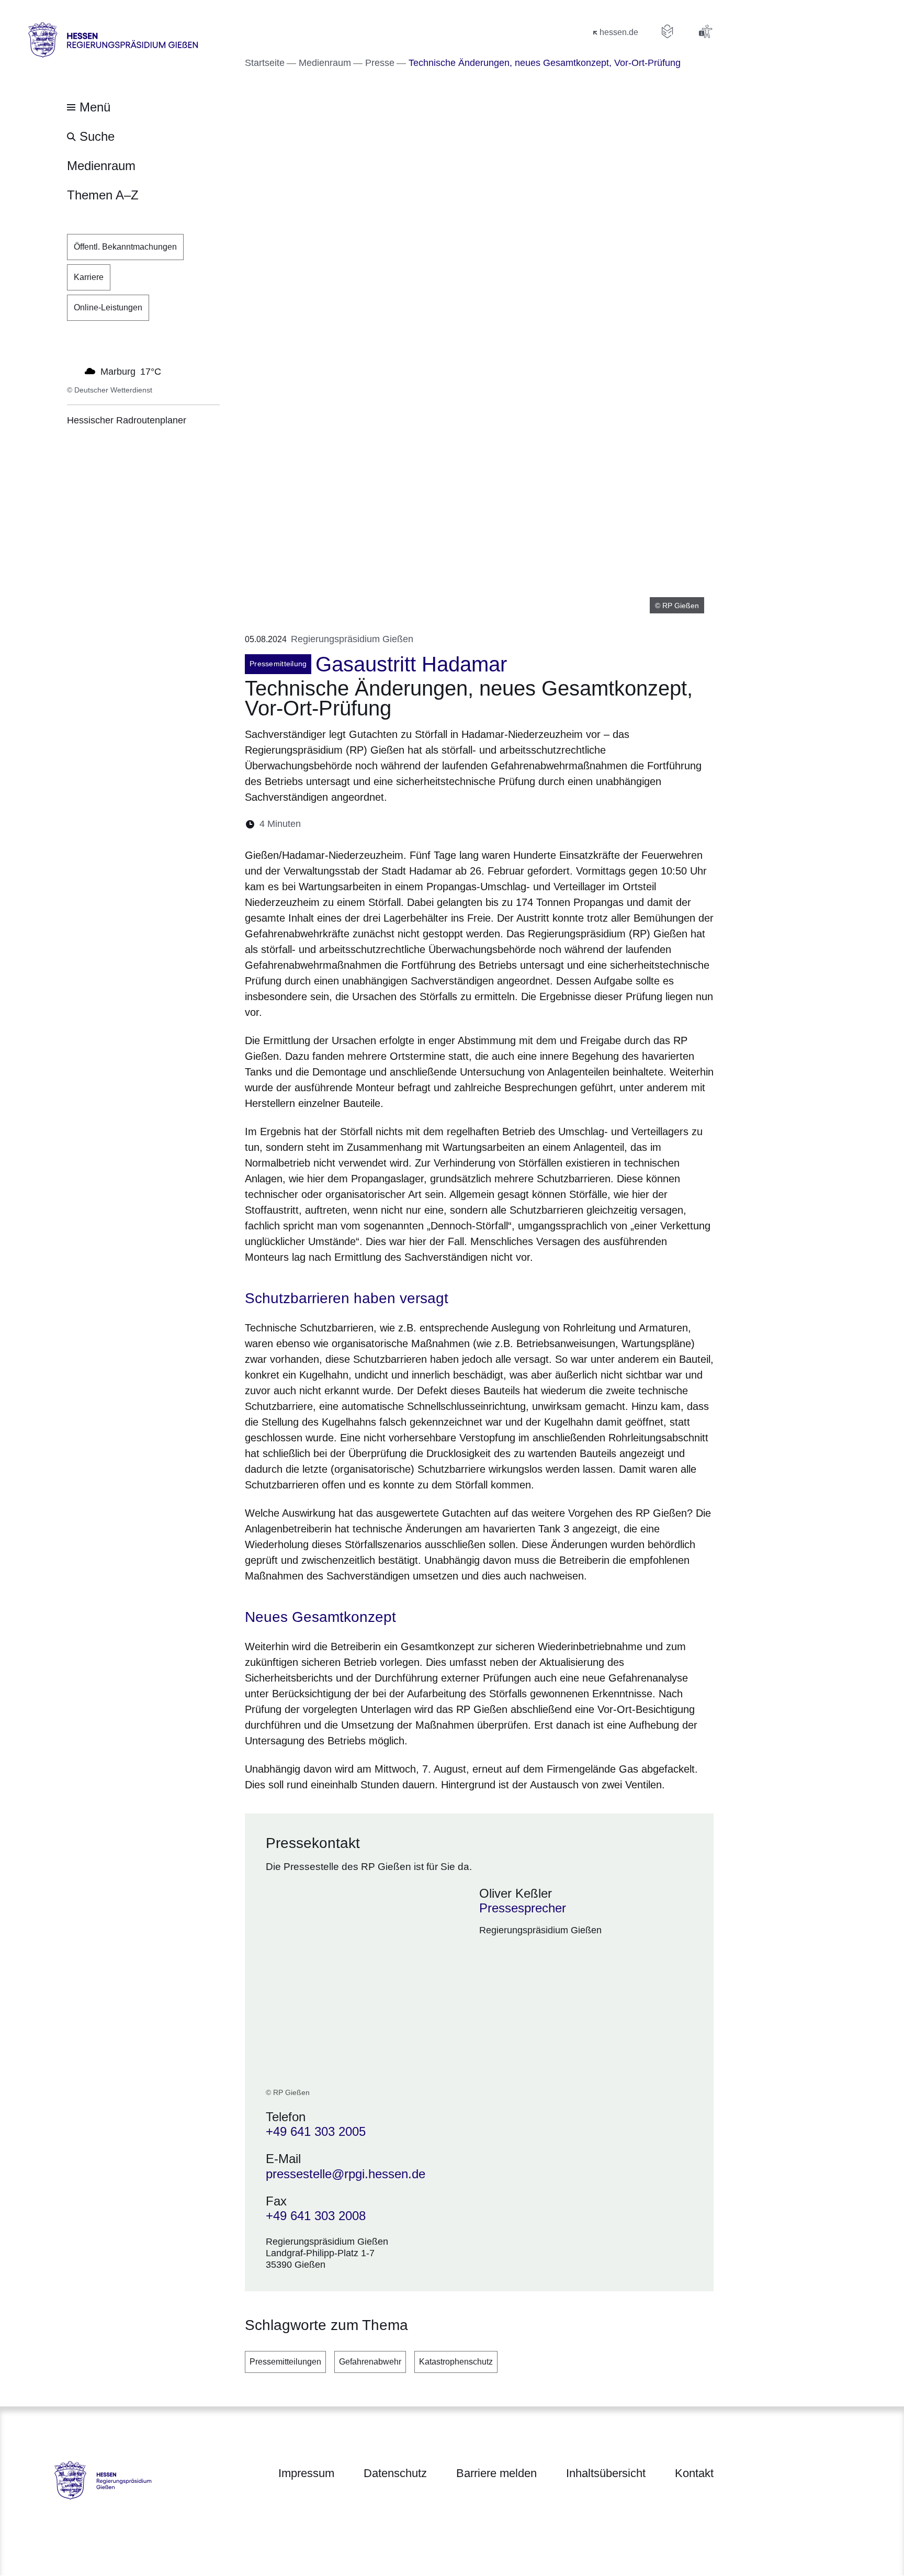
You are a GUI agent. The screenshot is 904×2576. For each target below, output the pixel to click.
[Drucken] (399, 824)
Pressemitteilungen (285, 2362)
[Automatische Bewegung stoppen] (73, 371)
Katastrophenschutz (456, 2362)
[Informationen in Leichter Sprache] (668, 31)
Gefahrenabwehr (370, 2362)
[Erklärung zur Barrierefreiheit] (705, 31)
